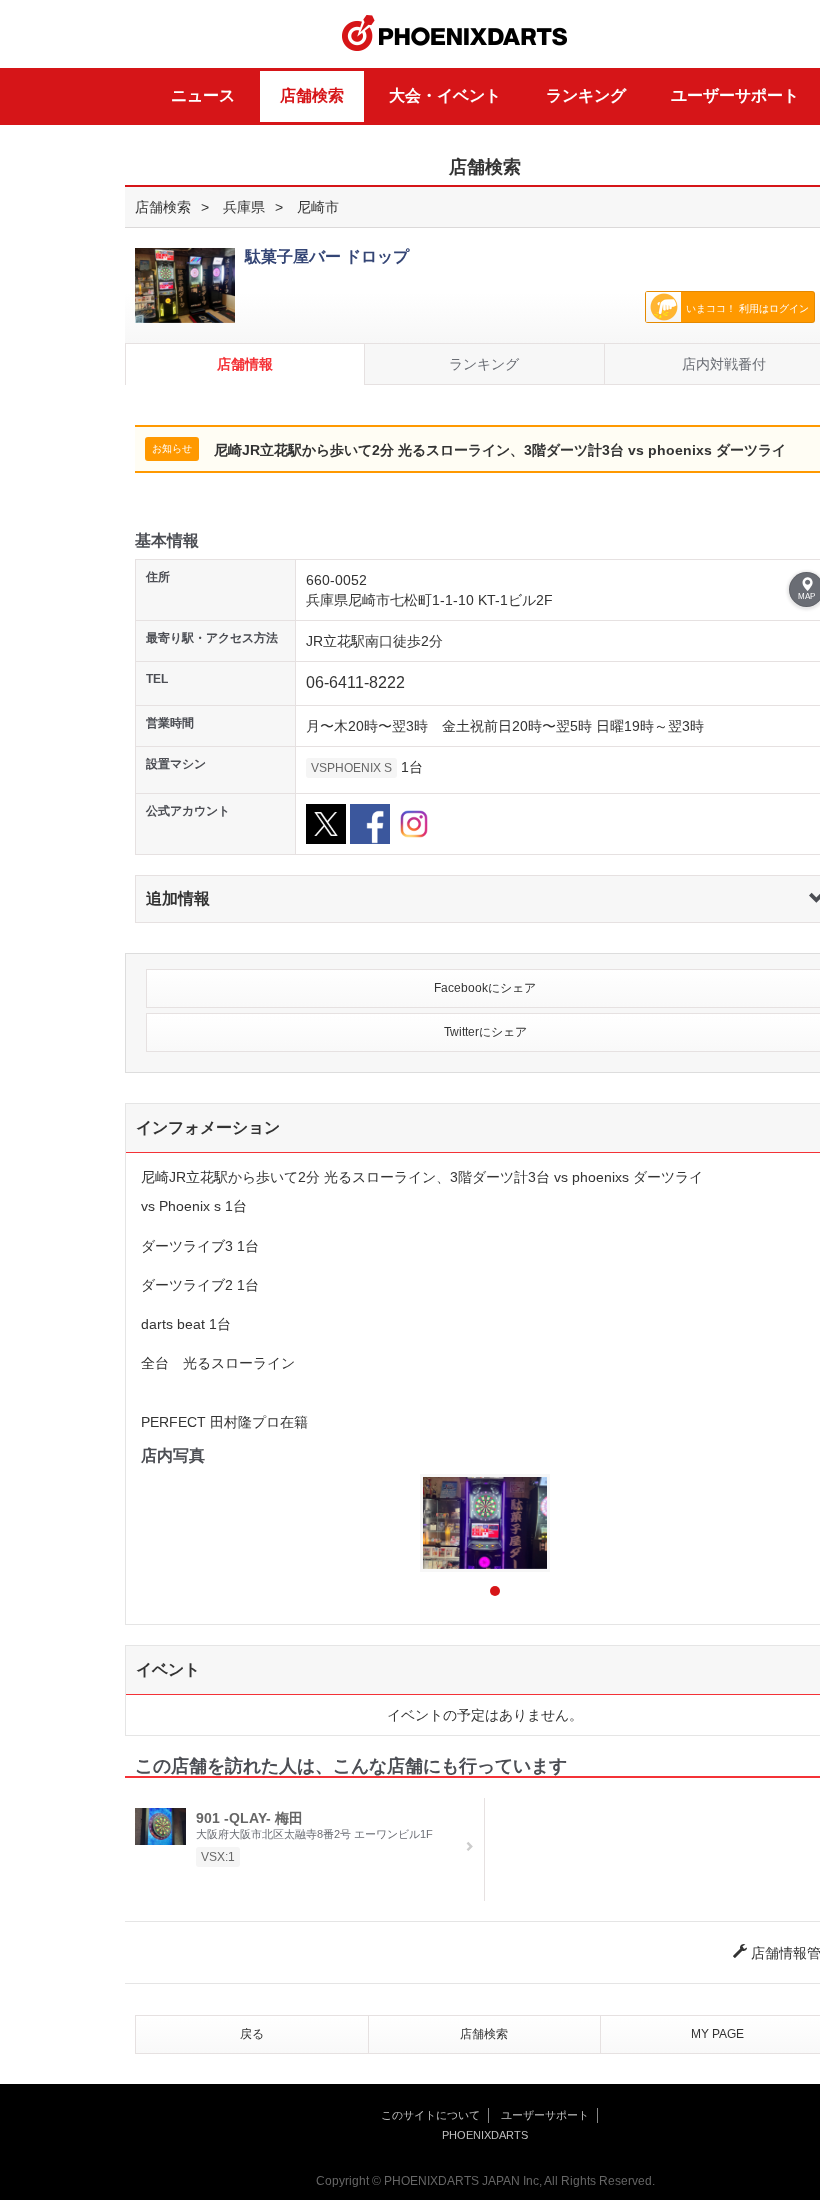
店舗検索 (312, 95)
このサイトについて (430, 2115)
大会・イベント (445, 95)
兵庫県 (244, 207)
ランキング (586, 95)
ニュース (203, 95)
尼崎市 (318, 207)
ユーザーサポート (735, 95)
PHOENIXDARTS (455, 34)
